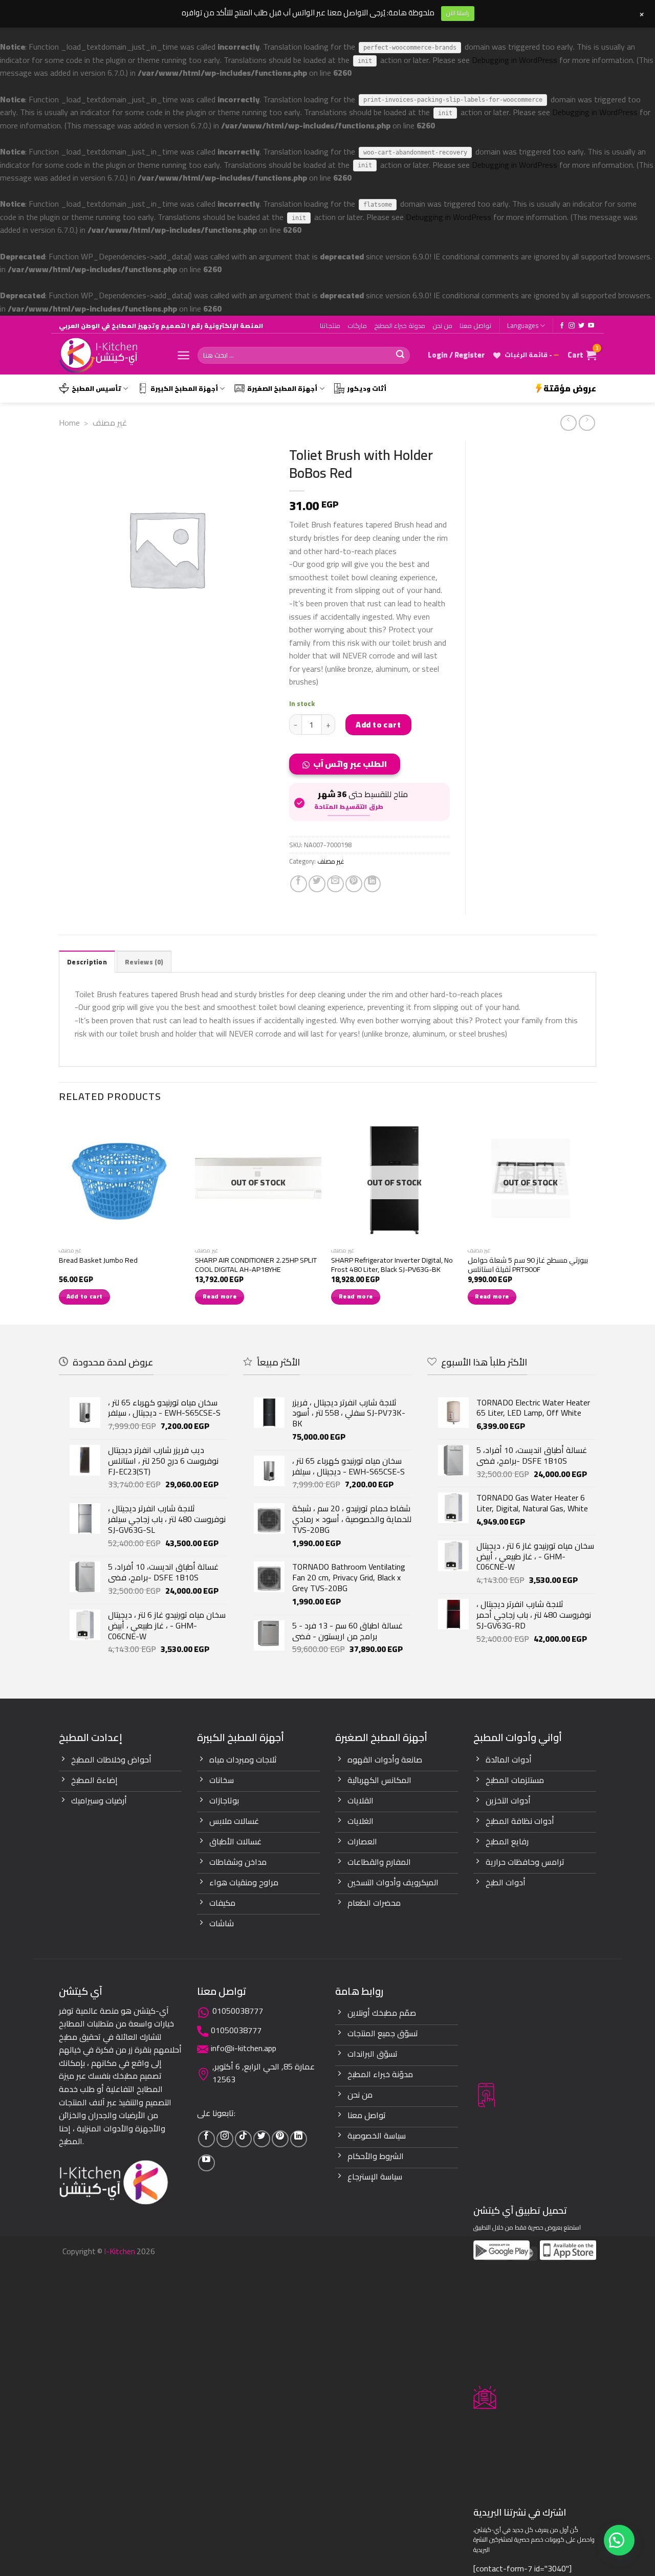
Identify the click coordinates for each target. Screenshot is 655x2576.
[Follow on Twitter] (581, 326)
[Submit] (400, 355)
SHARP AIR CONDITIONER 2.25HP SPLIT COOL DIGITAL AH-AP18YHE (256, 1265)
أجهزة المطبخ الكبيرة (184, 388)
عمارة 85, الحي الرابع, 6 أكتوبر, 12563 (264, 2073)
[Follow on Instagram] (572, 326)
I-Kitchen (119, 2251)
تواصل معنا (476, 325)
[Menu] (183, 355)
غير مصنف (110, 423)
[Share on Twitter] (317, 884)
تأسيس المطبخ (96, 388)
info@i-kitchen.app (244, 2048)
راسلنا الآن (458, 13)
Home (69, 423)
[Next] (593, 1219)
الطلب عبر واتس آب (350, 764)
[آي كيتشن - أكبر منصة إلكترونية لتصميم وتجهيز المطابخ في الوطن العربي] (110, 355)
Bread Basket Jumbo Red (98, 1260)
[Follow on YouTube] (591, 326)
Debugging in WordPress (515, 60)
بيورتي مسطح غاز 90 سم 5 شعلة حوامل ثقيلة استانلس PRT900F (528, 1265)
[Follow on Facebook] (562, 326)
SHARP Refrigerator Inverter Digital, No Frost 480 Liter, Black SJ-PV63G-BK (392, 1265)
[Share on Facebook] (299, 884)
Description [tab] (87, 962)
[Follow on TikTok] (243, 2139)
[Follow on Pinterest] (280, 2139)
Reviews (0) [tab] (144, 962)
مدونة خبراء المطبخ (400, 325)
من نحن (442, 325)
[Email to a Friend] (335, 884)
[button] (349, 767)
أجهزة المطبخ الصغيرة (282, 388)
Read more (220, 1296)
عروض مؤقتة (570, 388)
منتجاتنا (330, 325)
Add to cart (378, 724)
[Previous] (59, 1219)
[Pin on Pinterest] (354, 884)
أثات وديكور (367, 388)
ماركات (357, 325)
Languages (523, 325)
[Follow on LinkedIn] (299, 2139)
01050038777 (238, 2011)
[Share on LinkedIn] (372, 884)
